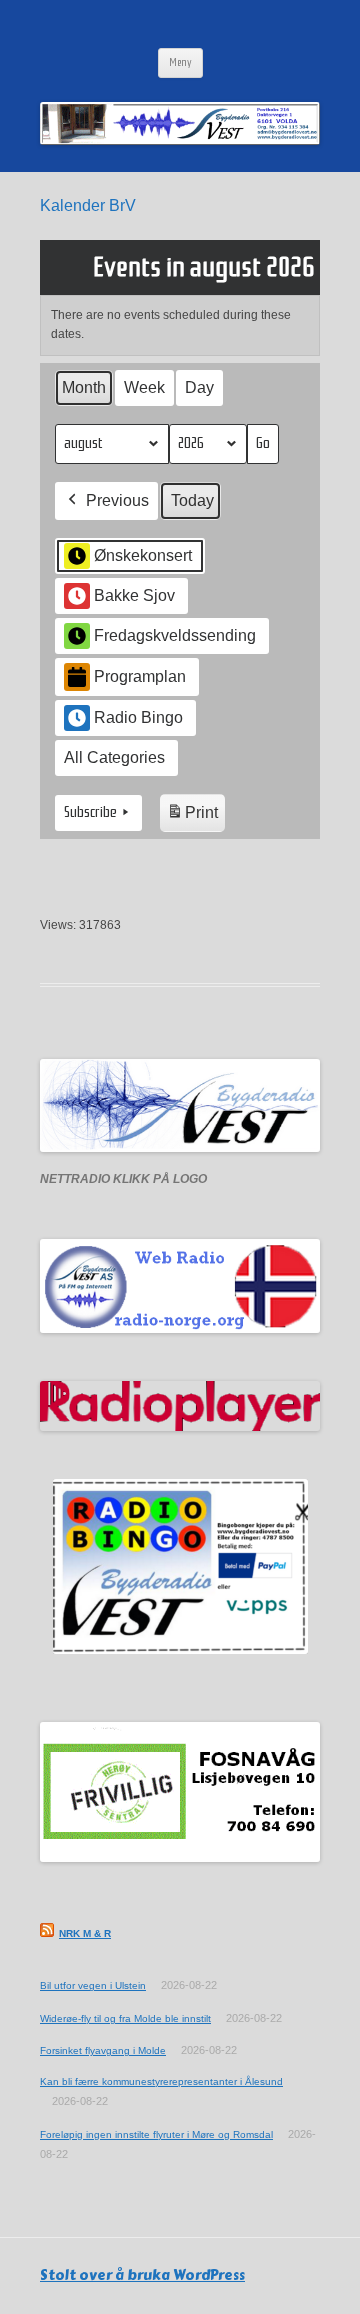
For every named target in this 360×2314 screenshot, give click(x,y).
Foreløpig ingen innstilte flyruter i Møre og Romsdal (156, 2134)
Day (199, 387)
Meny (180, 62)
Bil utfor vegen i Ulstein (93, 1985)
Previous (117, 500)
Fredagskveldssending (175, 635)
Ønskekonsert (143, 555)
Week (144, 387)
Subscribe (90, 812)
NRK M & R (85, 1933)
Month (84, 387)
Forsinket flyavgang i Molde (103, 2050)
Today (192, 500)
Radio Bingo (138, 717)
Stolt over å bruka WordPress (142, 2275)
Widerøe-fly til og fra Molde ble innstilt (125, 2018)
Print (192, 818)
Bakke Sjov (134, 595)
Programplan (140, 676)
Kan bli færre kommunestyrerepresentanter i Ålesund (161, 2081)
